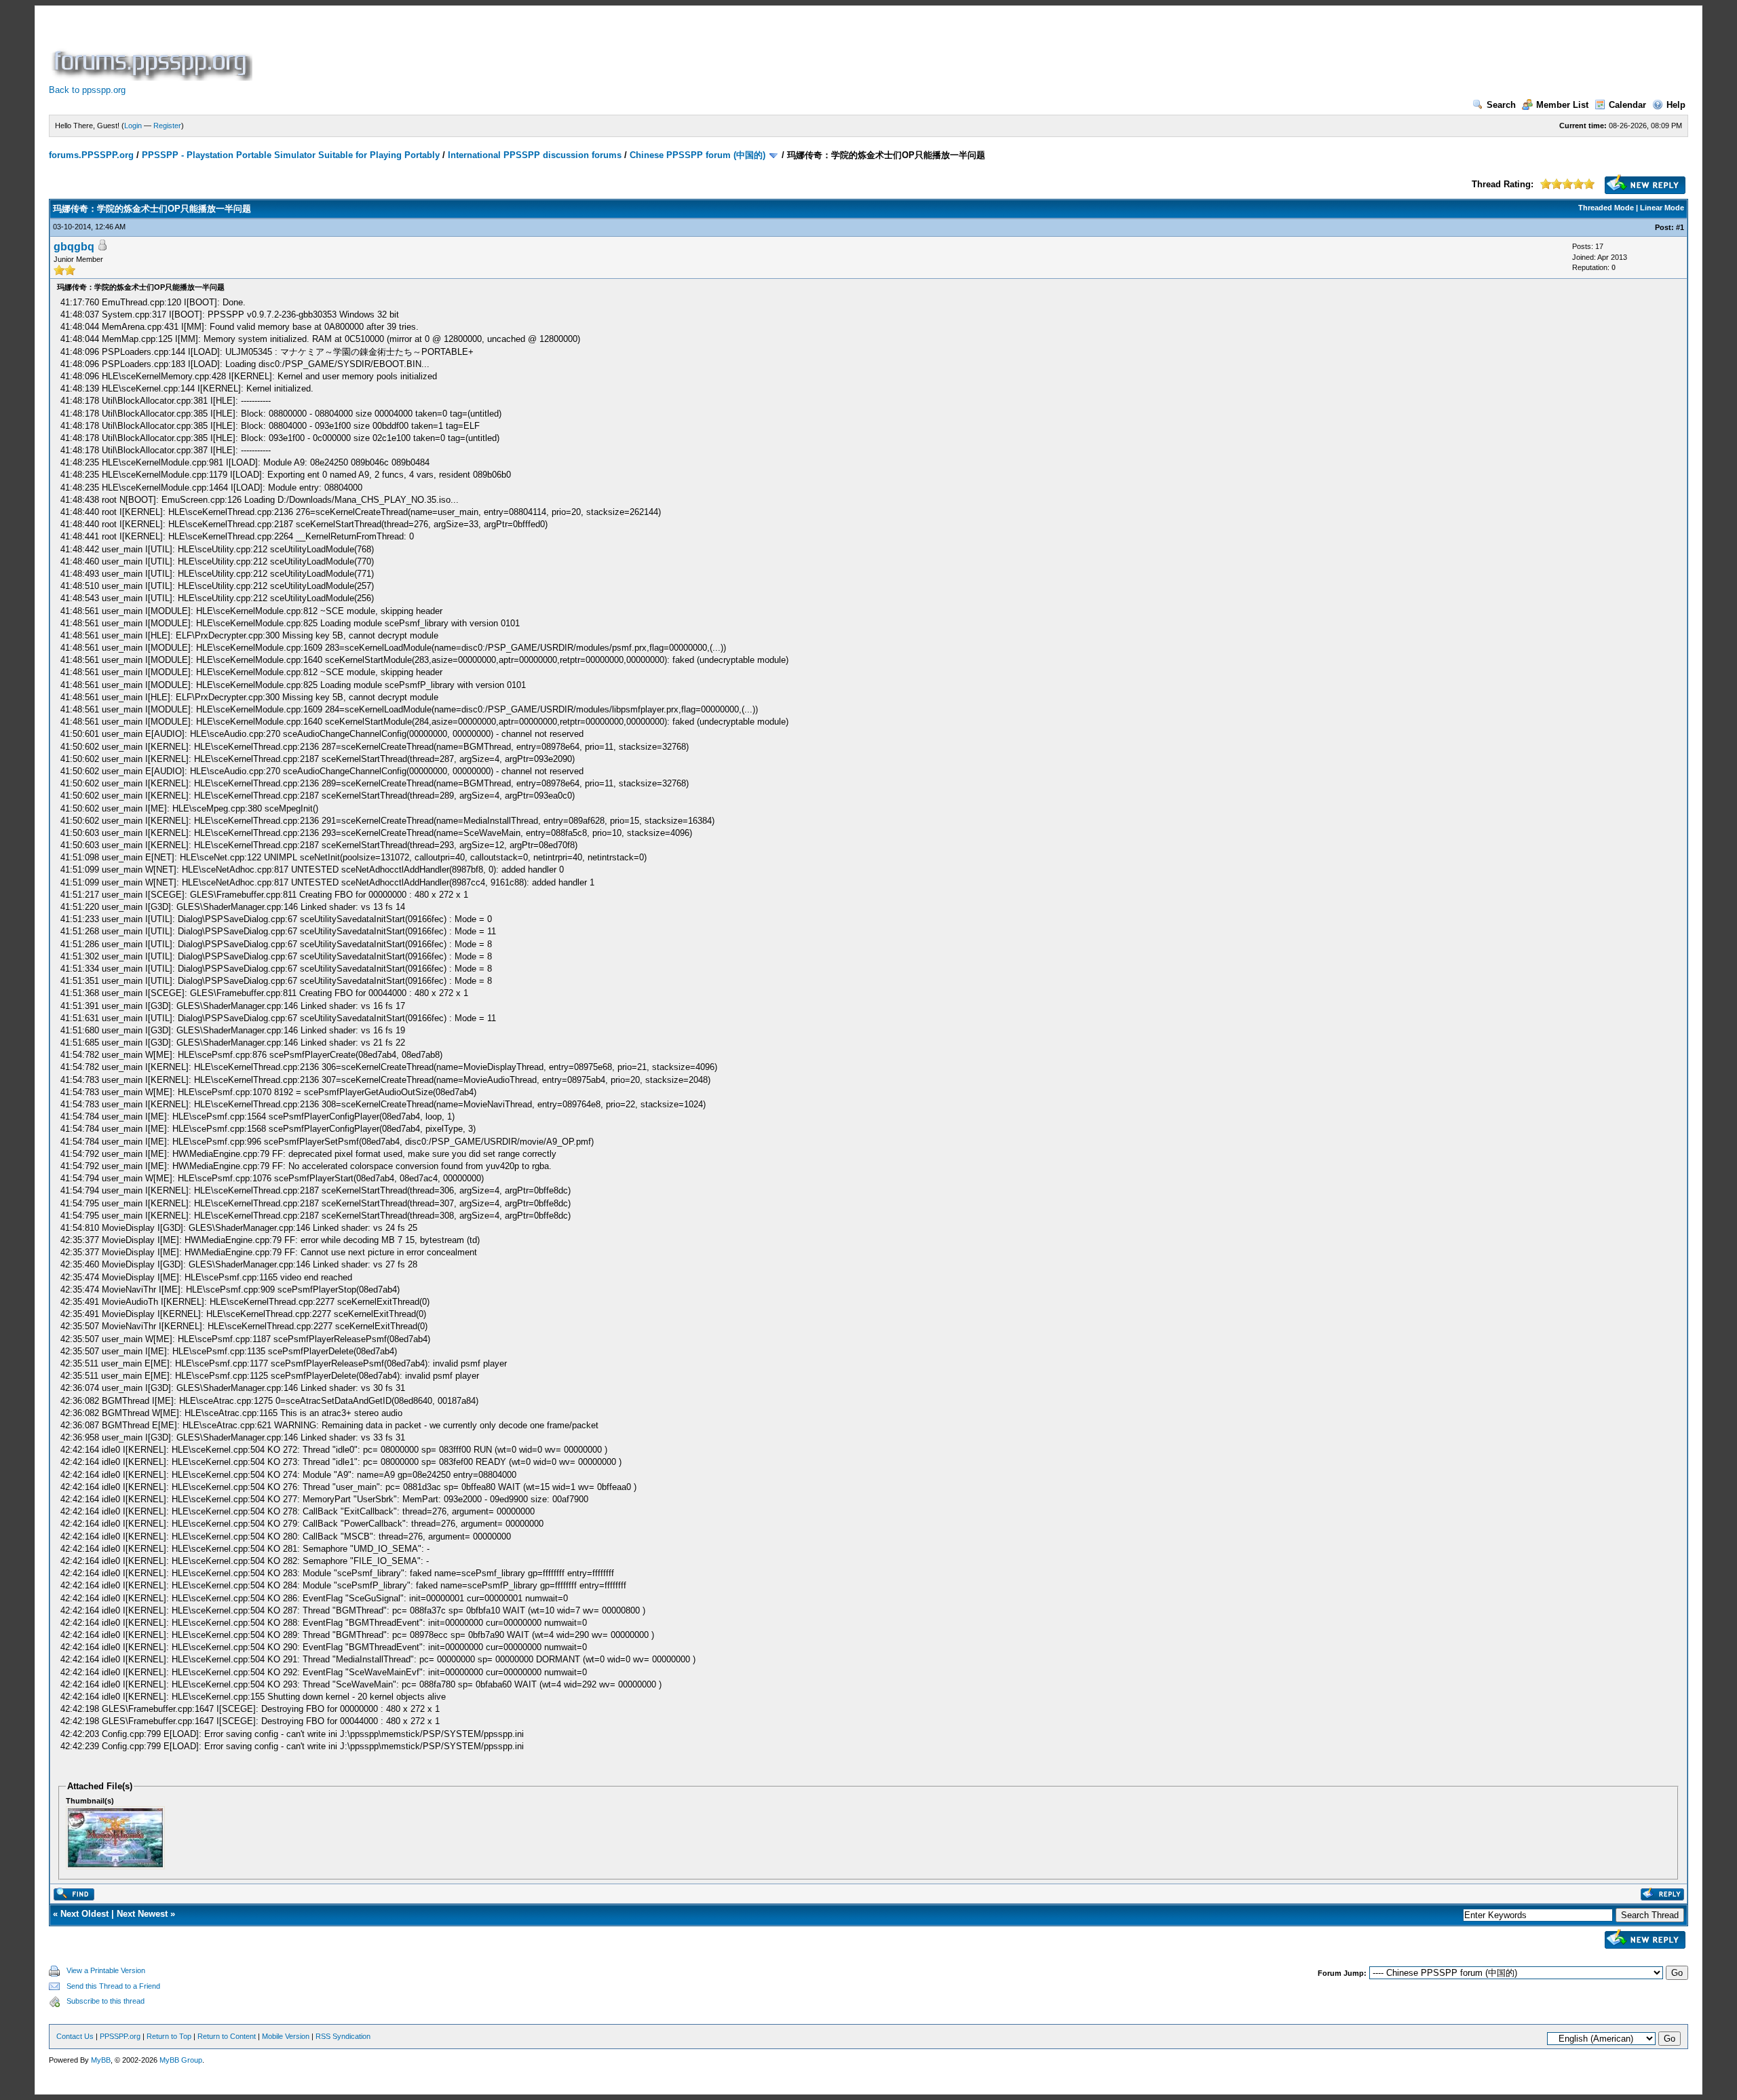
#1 (1680, 227)
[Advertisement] (502, 50)
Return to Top (169, 2036)
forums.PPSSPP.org (91, 155)
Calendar (1627, 105)
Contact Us (75, 2036)
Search (1501, 105)
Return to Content (227, 2036)
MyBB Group (181, 2060)
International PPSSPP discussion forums (535, 155)
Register (167, 126)
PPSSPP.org (120, 2036)
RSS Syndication (343, 2036)
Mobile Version (286, 2036)
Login (133, 126)
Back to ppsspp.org (87, 90)
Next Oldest (84, 1914)
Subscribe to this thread (106, 2001)
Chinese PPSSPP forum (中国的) (698, 155)
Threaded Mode (1606, 208)
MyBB (101, 2060)
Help (1676, 105)
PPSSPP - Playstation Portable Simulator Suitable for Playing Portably (291, 155)
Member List (1562, 105)
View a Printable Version (106, 1970)
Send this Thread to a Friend (113, 1986)
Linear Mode (1662, 208)
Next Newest (142, 1914)
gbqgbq (74, 247)
